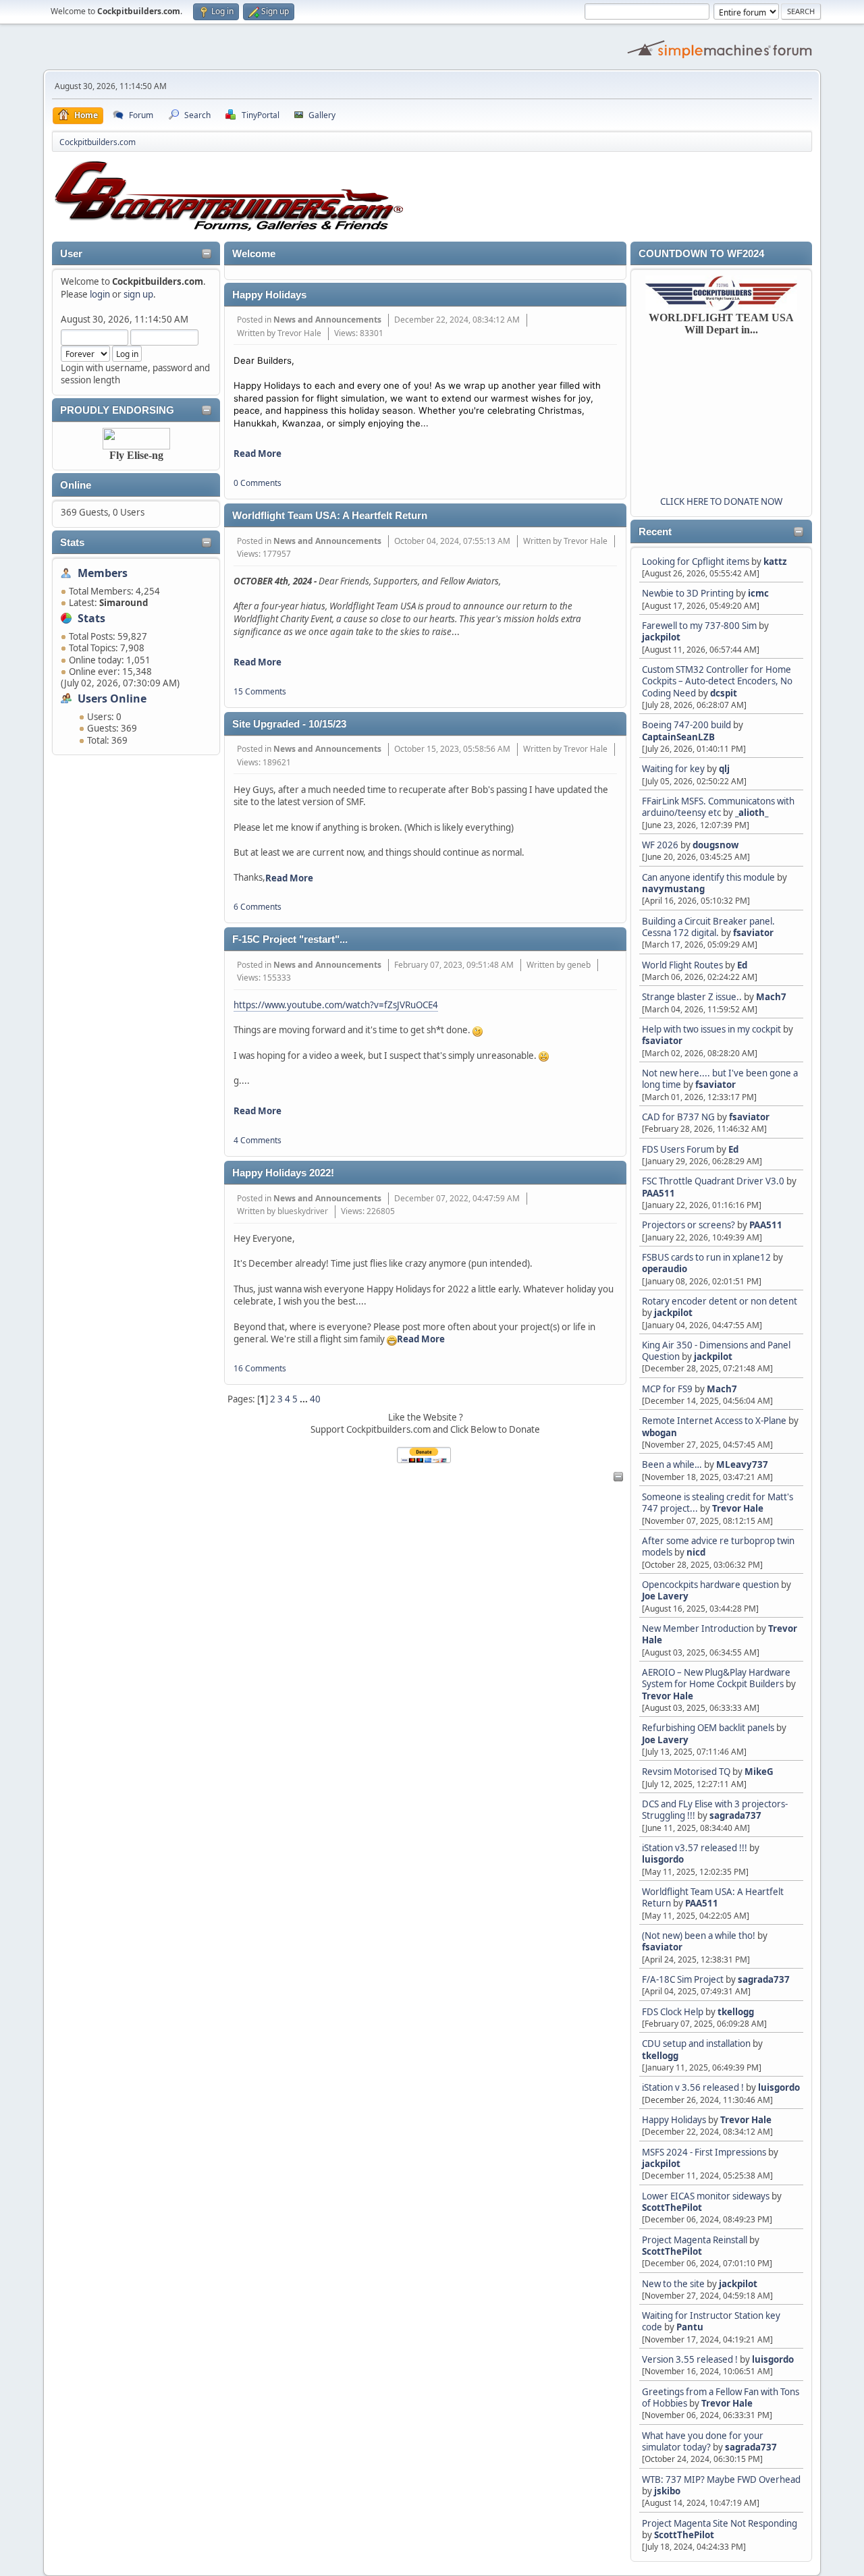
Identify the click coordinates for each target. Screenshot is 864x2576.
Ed (742, 965)
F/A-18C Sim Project (683, 1979)
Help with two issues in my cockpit (711, 1029)
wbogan (659, 1433)
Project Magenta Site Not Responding (720, 2523)
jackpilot (661, 637)
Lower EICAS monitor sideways (706, 2196)
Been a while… (672, 1464)
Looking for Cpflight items (696, 561)
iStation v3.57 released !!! (695, 1848)
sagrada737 (735, 1815)
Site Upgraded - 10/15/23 (289, 724)
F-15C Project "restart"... (290, 939)
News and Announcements (327, 320)
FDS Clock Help (673, 2012)
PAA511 (658, 1193)
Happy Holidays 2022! (283, 1173)
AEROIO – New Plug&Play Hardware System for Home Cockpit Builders (716, 1678)
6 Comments (258, 907)
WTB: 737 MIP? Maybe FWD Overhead (721, 2479)
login (100, 294)
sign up (138, 294)
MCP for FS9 (667, 1389)
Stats (72, 543)
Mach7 (771, 997)
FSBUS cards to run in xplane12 (706, 1257)
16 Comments (260, 1368)
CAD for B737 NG (678, 1117)
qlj (724, 769)
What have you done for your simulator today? (703, 2441)
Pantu (690, 2327)
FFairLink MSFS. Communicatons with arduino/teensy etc (718, 807)
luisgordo (663, 1859)
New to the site (673, 2284)
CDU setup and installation (697, 2044)
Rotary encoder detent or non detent (720, 1301)
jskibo (667, 2491)
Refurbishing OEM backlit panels (708, 1728)
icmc (758, 593)
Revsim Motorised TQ (686, 1772)
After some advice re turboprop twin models (718, 1546)
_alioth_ (752, 813)
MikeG (759, 1772)
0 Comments (258, 483)
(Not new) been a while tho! (700, 1936)
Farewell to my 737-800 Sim (699, 626)
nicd (696, 1552)
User (71, 254)
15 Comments (260, 691)
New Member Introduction (698, 1628)
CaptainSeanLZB (678, 737)
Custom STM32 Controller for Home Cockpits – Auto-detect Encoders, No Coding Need (717, 681)
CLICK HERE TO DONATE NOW (721, 501)
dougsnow (715, 845)
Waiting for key (673, 769)
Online (76, 485)
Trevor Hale (738, 1508)
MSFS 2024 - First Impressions (704, 2152)
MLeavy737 (742, 1464)
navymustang (673, 889)
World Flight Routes (682, 965)
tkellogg (736, 2012)
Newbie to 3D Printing (688, 593)
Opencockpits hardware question (710, 1585)
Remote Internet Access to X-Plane (714, 1421)
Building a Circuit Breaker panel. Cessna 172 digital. (708, 927)
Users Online (112, 698)
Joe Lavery (665, 1596)
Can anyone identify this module (708, 877)
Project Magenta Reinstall (695, 2240)
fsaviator (753, 933)
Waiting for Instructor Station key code (711, 2321)
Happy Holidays (674, 2120)
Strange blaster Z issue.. (692, 997)
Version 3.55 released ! (690, 2359)
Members (103, 573)
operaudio (665, 1269)
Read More (258, 454)
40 (315, 1399)
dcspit (724, 693)
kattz (775, 561)
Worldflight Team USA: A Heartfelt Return (330, 516)
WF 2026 (660, 845)
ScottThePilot (672, 2208)
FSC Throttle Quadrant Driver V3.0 (713, 1181)
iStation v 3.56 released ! (693, 2087)
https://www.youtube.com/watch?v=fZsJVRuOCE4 (336, 1005)
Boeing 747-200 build (686, 725)
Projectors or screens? (688, 1225)
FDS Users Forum (678, 1149)
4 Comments (258, 1140)
